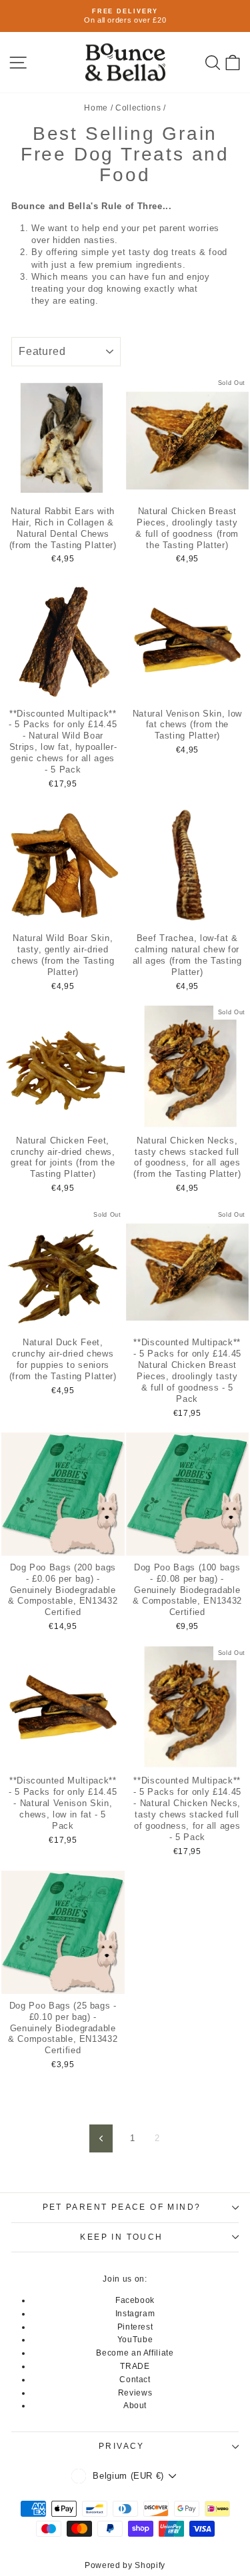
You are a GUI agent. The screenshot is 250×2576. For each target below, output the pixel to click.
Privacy (122, 2446)
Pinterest (135, 2327)
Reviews (135, 2393)
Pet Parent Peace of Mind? (122, 2207)
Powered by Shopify (125, 2565)
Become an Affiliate (135, 2353)
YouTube (135, 2340)
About (135, 2406)
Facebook (135, 2300)
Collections (138, 108)
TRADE (135, 2366)
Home (96, 108)
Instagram (135, 2314)
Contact (135, 2380)
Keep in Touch (121, 2237)
